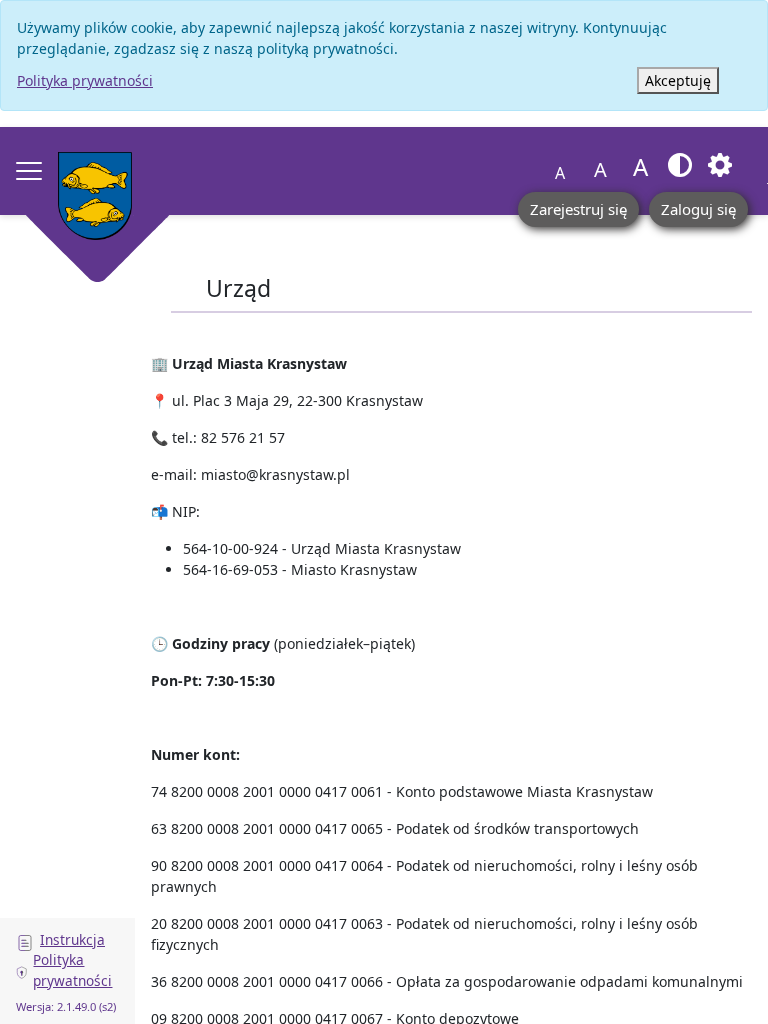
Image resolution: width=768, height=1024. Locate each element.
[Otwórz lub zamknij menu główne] (29, 171)
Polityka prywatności (85, 80)
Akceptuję (678, 80)
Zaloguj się (698, 209)
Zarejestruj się (578, 209)
